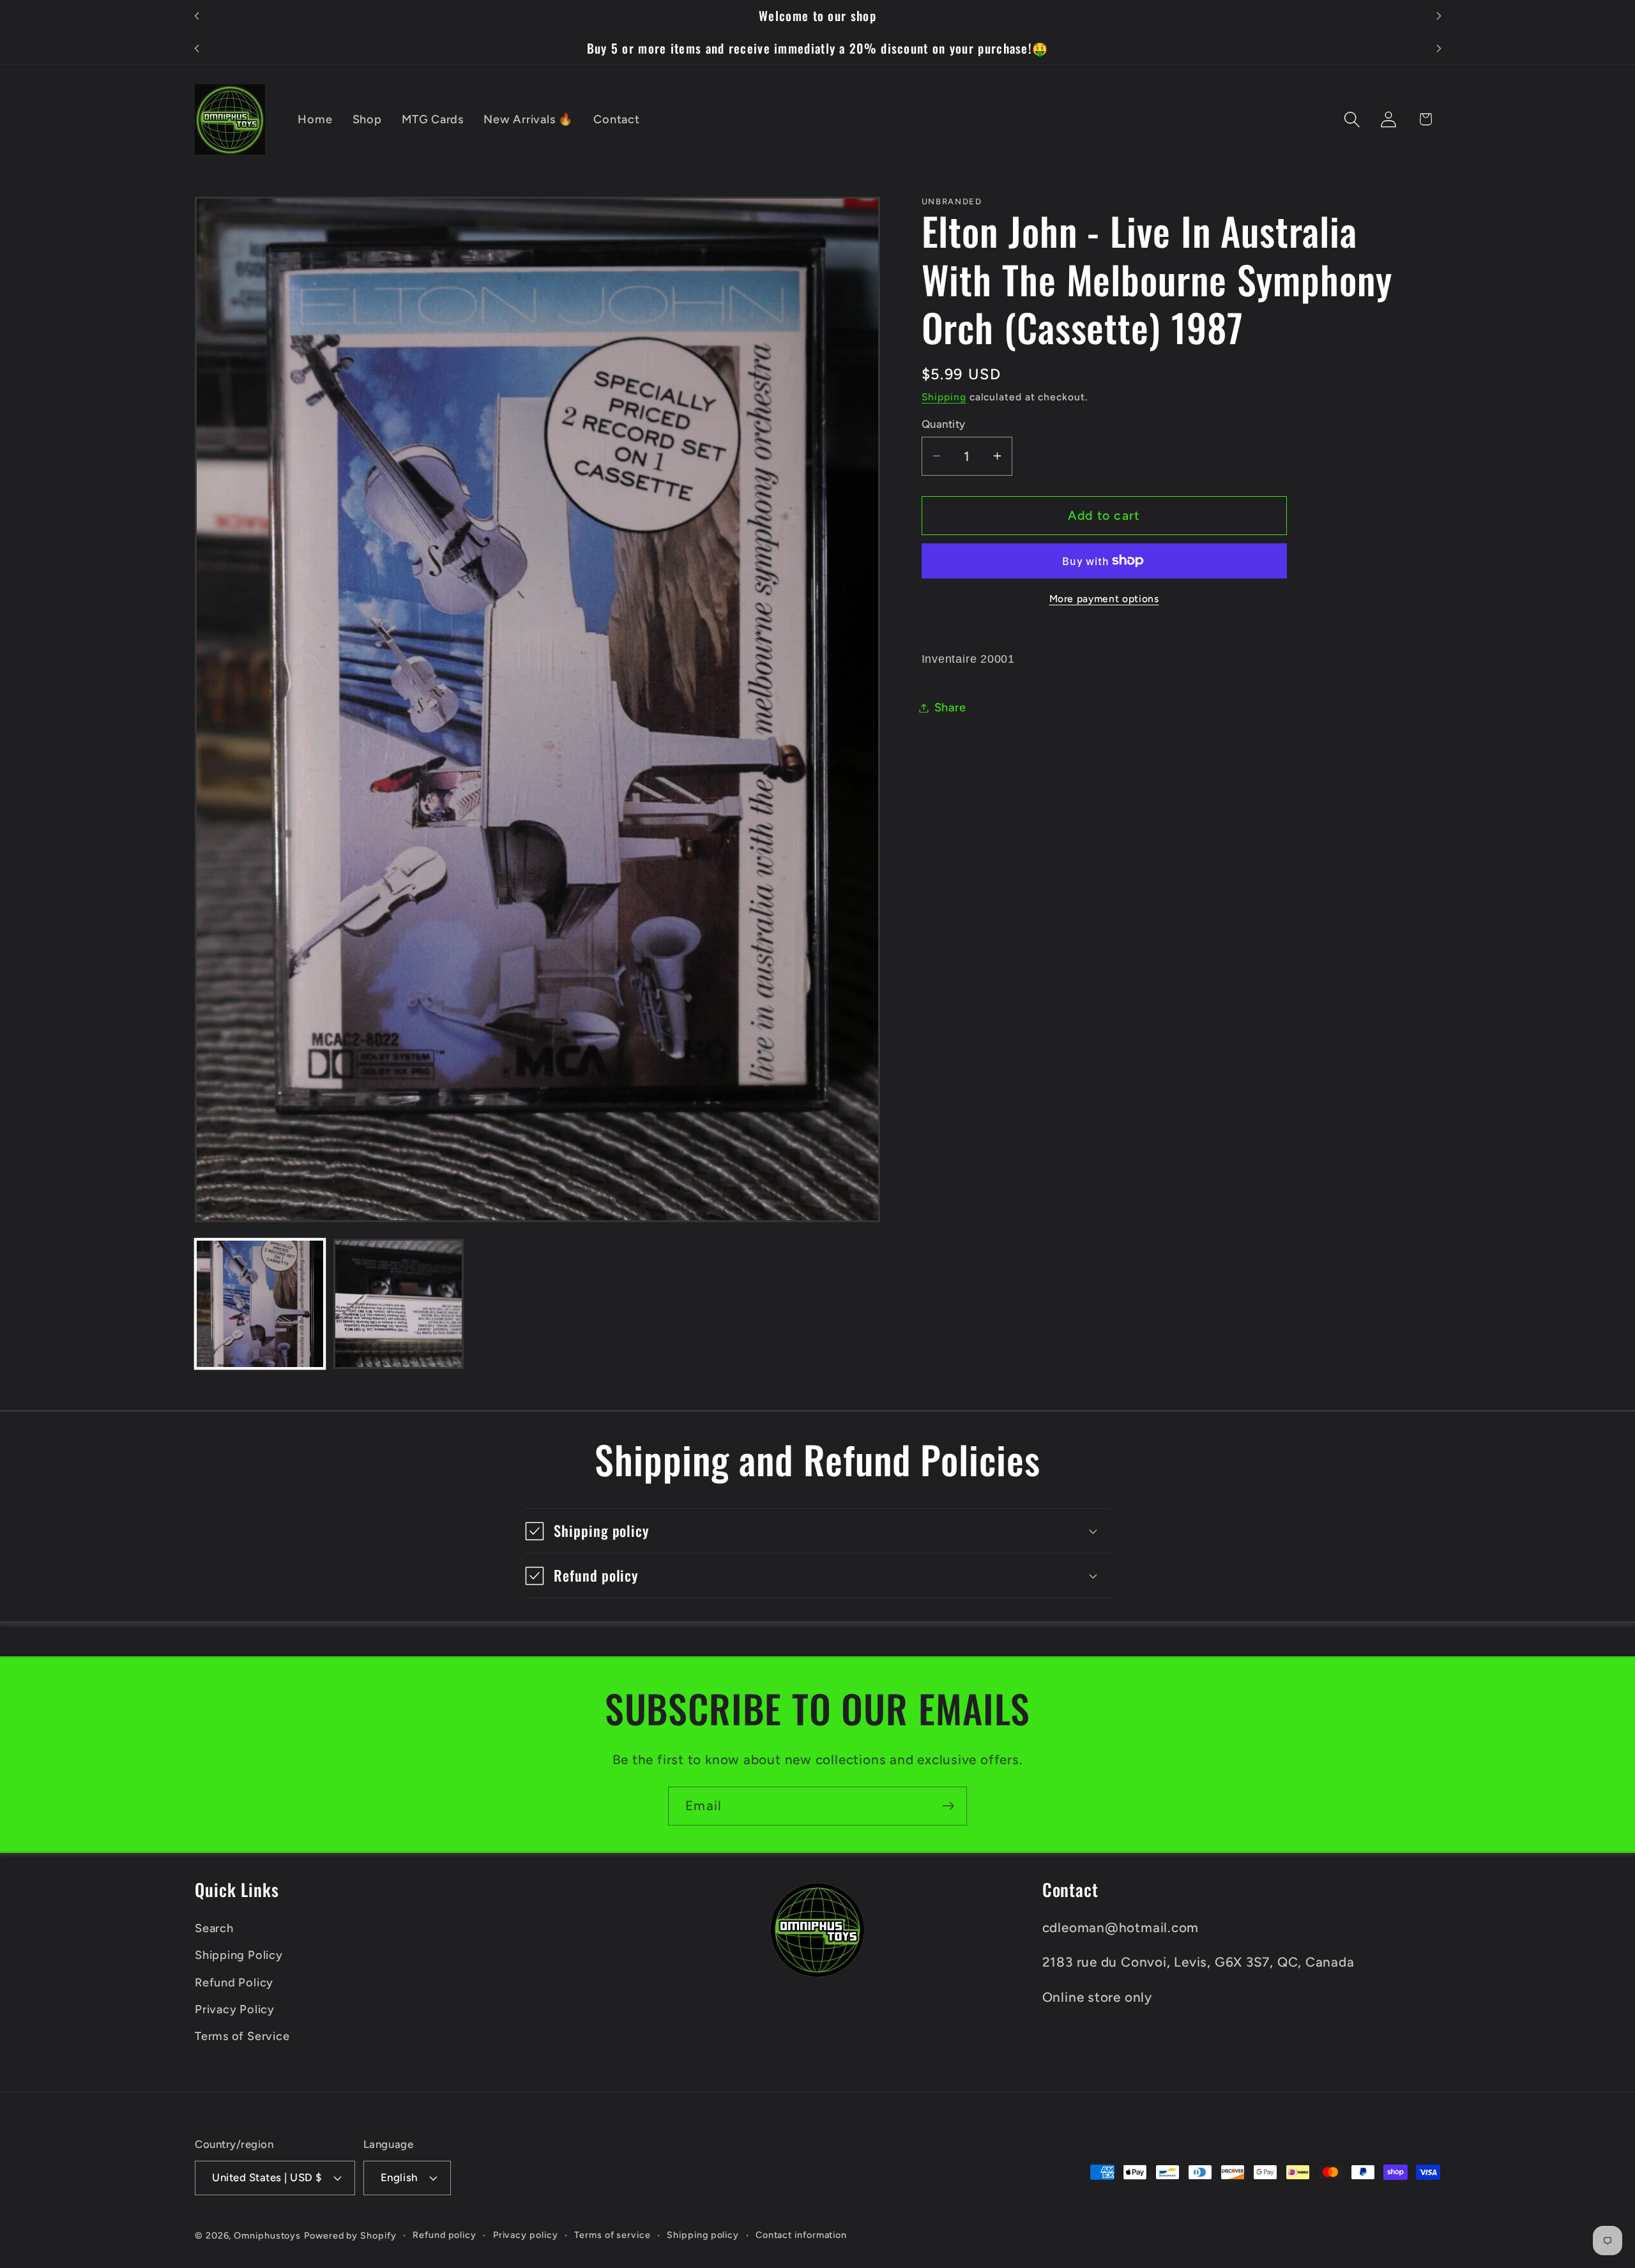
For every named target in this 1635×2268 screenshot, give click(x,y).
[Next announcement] (1439, 16)
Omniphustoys (267, 2235)
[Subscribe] (948, 1806)
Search (214, 1928)
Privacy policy (526, 2235)
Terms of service (612, 2235)
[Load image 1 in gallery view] (260, 1304)
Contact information (801, 2235)
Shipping (944, 396)
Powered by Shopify (350, 2235)
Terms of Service (242, 2036)
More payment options (1104, 598)
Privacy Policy (235, 2009)
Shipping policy (703, 2235)
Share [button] (950, 707)
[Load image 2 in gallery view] (399, 1304)
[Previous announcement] (197, 16)
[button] (1352, 119)
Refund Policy (234, 1983)
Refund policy (445, 2235)
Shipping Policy (239, 1955)
